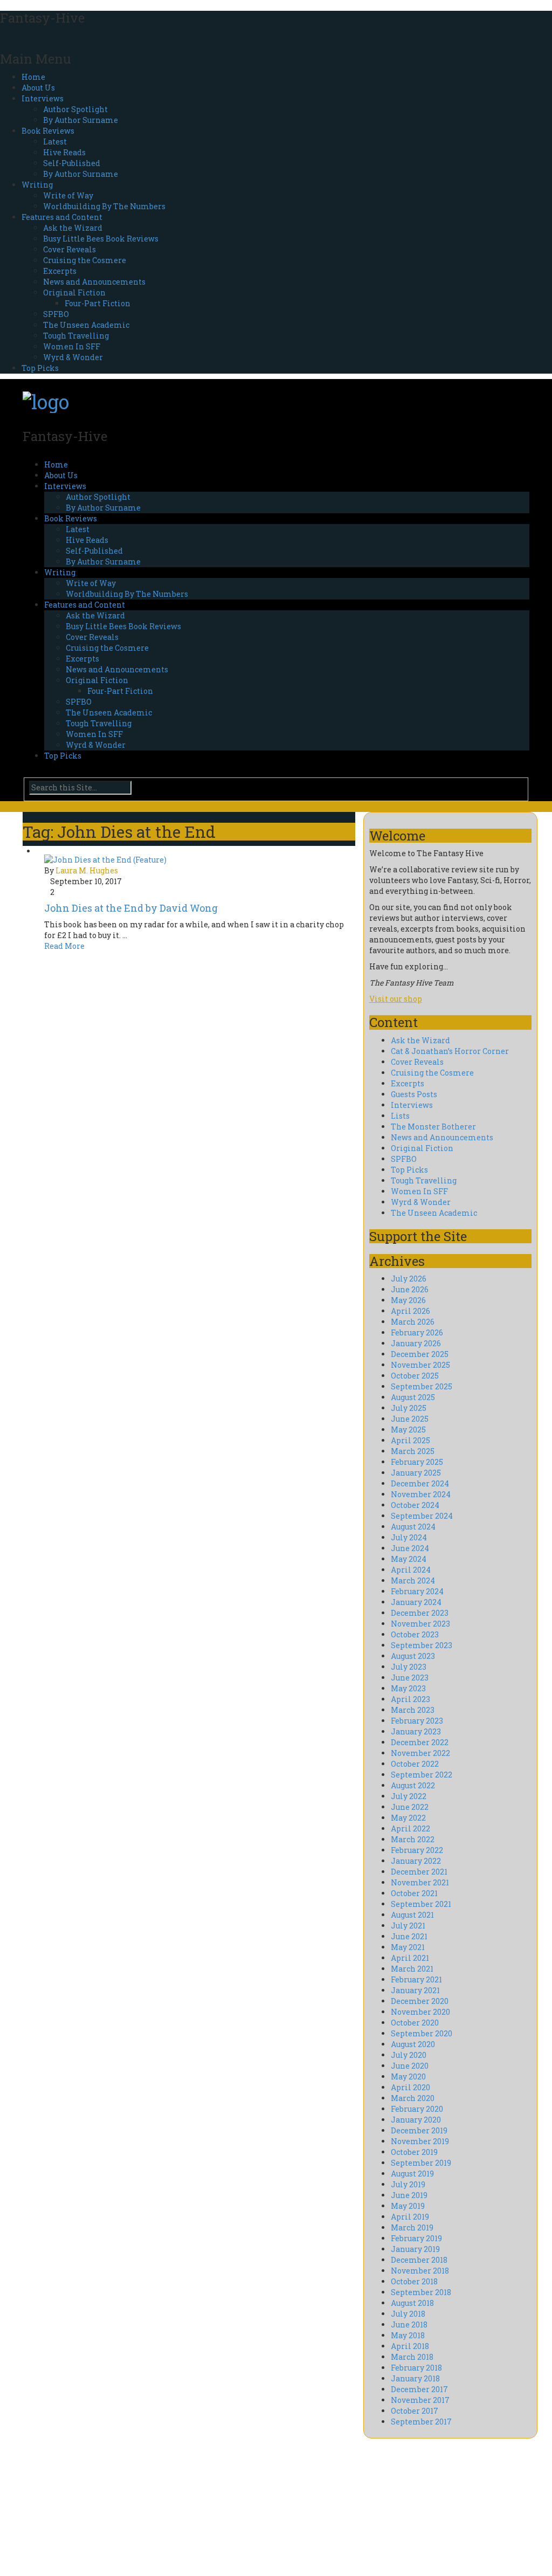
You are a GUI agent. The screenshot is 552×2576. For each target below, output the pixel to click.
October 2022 (415, 1764)
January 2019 (415, 2249)
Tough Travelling (76, 336)
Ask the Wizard (73, 228)
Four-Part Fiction (98, 303)
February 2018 (416, 2368)
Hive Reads (64, 152)
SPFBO (56, 314)
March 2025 (413, 1451)
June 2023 (410, 1678)
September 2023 (422, 1645)
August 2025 (413, 1397)
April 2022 (410, 1828)
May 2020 (408, 2076)
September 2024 (422, 1516)
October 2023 (415, 1634)
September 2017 (421, 2422)
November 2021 (420, 1882)
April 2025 (410, 1440)
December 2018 (419, 2260)
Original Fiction (74, 292)
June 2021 (409, 1936)
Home (33, 77)
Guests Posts (414, 1094)
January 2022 (416, 1861)
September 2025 (422, 1386)
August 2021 (412, 1915)
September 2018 (421, 2292)
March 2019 (412, 2227)
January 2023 (416, 1731)
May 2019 (408, 2206)
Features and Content (62, 217)
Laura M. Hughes (87, 870)
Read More (64, 946)
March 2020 (413, 2098)
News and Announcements (94, 282)
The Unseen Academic (86, 325)
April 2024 (411, 1570)
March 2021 (412, 1969)
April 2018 (410, 2346)
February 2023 (417, 1721)
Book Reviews (48, 131)
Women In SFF (72, 346)
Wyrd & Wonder (73, 357)
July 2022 (409, 1796)
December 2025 (420, 1354)
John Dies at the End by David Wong (131, 908)
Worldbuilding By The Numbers (104, 206)
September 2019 (421, 2163)
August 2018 (412, 2303)
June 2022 (410, 1807)
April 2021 (410, 1958)
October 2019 (414, 2152)
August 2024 (413, 1527)
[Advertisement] (102, 2506)
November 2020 (420, 2012)
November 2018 (420, 2271)
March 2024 (413, 1580)
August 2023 (413, 1656)
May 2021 (408, 1947)
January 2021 (415, 1990)
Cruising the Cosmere (85, 260)
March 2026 (413, 1322)
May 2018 (408, 2335)
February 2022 (417, 1850)
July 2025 (409, 1408)
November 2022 (420, 1753)
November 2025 (420, 1365)
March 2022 (413, 1839)
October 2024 (415, 1505)
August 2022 (413, 1785)
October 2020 (415, 2023)
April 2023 (410, 1699)
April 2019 (410, 2217)
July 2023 (409, 1667)
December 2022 (420, 1742)
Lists (400, 1116)
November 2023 (420, 1624)
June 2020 (410, 2066)
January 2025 (416, 1473)
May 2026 (408, 1300)
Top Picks (40, 368)
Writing (37, 185)
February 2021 (416, 1979)
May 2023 (408, 1688)
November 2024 (421, 1494)
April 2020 (410, 2087)
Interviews (43, 98)
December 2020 (420, 2001)
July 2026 (409, 1279)
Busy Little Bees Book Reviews (101, 239)
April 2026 (410, 1311)
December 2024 (420, 1483)
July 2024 (409, 1537)
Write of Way (68, 195)
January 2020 (416, 2120)
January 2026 (416, 1343)
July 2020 (409, 2055)
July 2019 (408, 2184)
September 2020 (422, 2033)
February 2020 (417, 2109)
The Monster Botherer (433, 1127)
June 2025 (410, 1419)
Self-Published (72, 163)
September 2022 (422, 1775)
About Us (38, 88)
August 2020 (413, 2044)
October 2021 (414, 1893)
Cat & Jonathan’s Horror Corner (450, 1051)
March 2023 (413, 1710)
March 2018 (412, 2357)
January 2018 (415, 2378)
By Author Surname (81, 120)
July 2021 (408, 1926)
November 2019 (420, 2141)
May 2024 (409, 1559)
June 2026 (410, 1289)
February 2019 (416, 2238)
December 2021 (419, 1872)
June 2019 (409, 2195)
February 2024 (417, 1591)
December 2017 (419, 2389)
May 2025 (408, 1430)
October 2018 (414, 2281)
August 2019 (412, 2174)
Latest (55, 142)
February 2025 (417, 1462)
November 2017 (420, 2400)
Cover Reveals (70, 249)
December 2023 (420, 1613)
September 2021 (421, 1904)
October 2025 (415, 1376)
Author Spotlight (75, 109)
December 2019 (419, 2130)
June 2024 (410, 1548)
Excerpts (60, 271)
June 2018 (409, 2324)
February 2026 (417, 1332)
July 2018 (408, 2314)
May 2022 (408, 1818)
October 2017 (415, 2411)
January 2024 (416, 1602)
